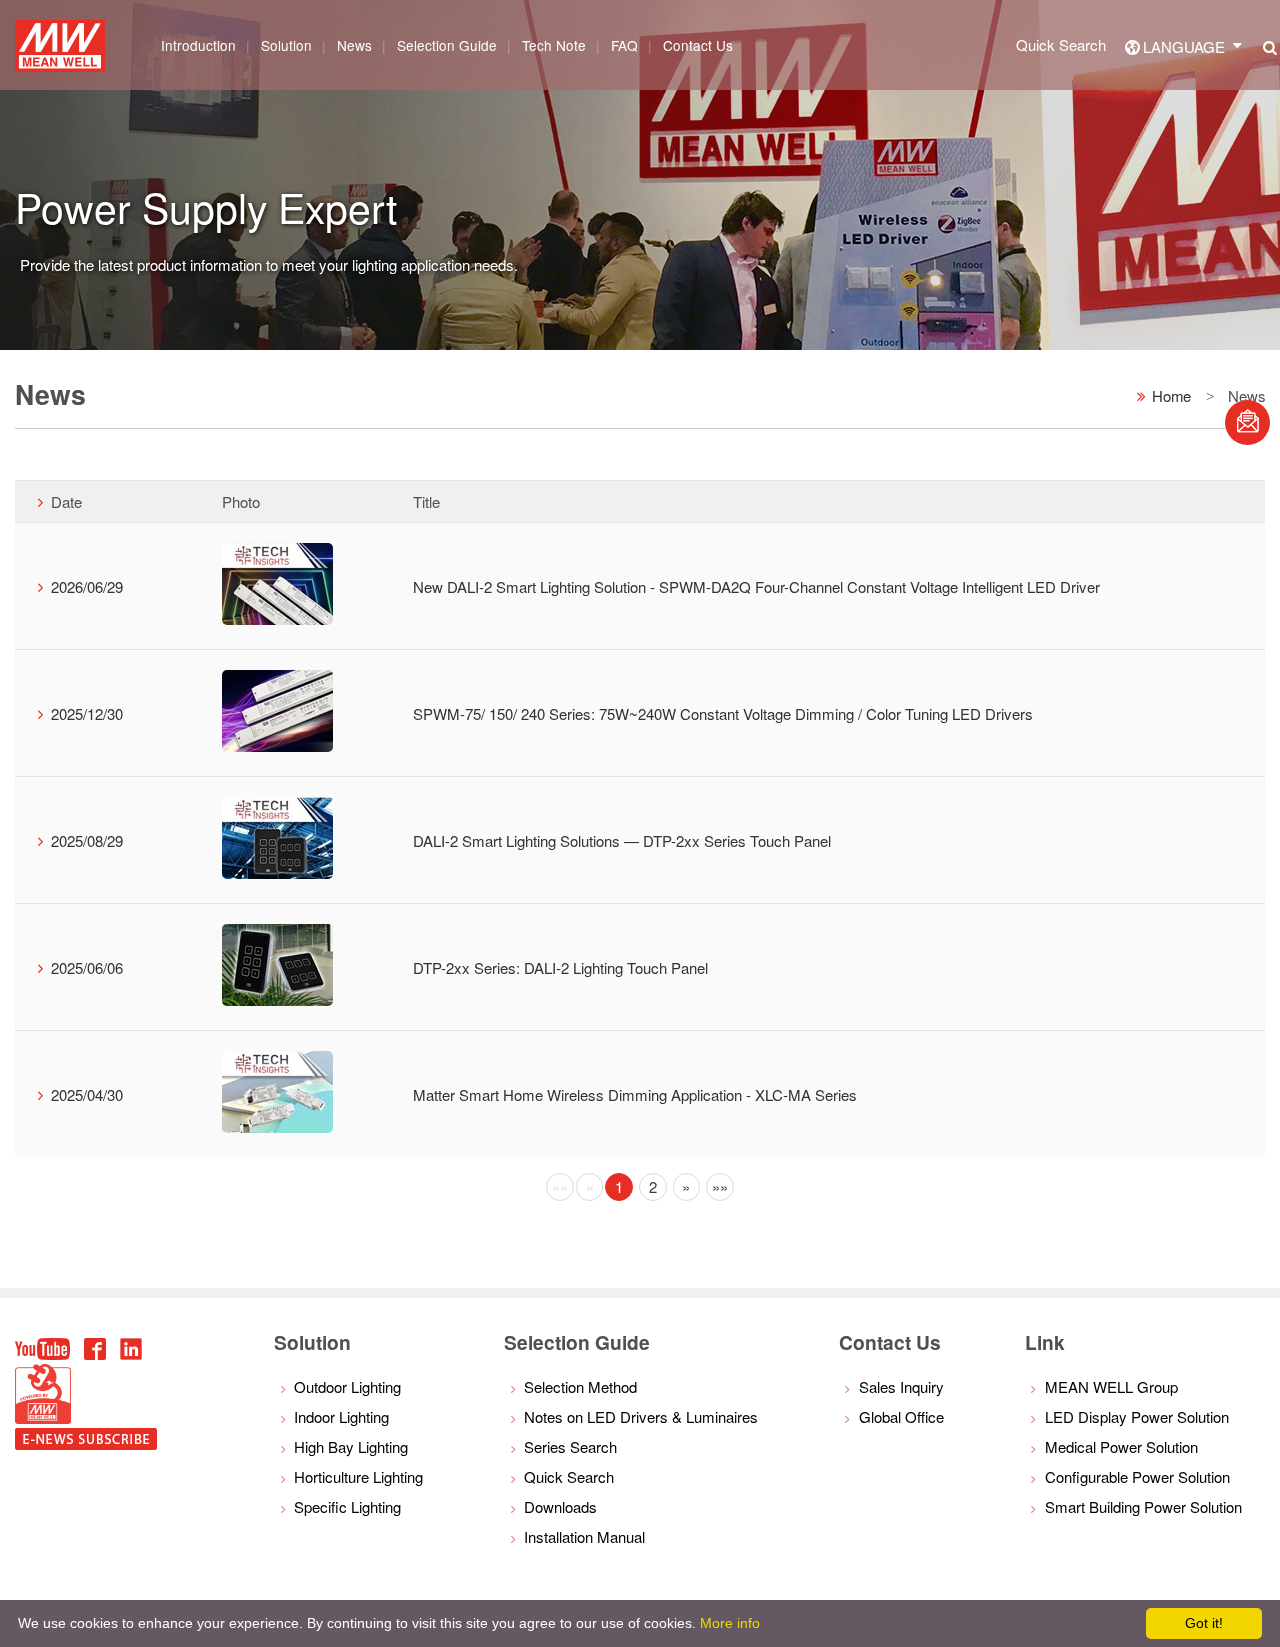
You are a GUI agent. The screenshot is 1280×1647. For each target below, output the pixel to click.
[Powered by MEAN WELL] (43, 1417)
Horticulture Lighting (358, 1476)
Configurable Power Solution (1137, 1476)
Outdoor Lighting (347, 1386)
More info (730, 1623)
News (354, 45)
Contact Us (698, 45)
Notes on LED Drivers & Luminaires (641, 1416)
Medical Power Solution (1121, 1446)
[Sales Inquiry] (1247, 422)
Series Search (570, 1446)
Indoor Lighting (341, 1416)
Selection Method (580, 1386)
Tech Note (554, 45)
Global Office (901, 1416)
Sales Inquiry (901, 1386)
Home (1171, 394)
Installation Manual (584, 1536)
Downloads (560, 1506)
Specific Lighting (347, 1506)
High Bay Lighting (351, 1446)
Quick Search (1061, 44)
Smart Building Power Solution (1143, 1506)
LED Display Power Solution (1137, 1416)
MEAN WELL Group (1111, 1386)
